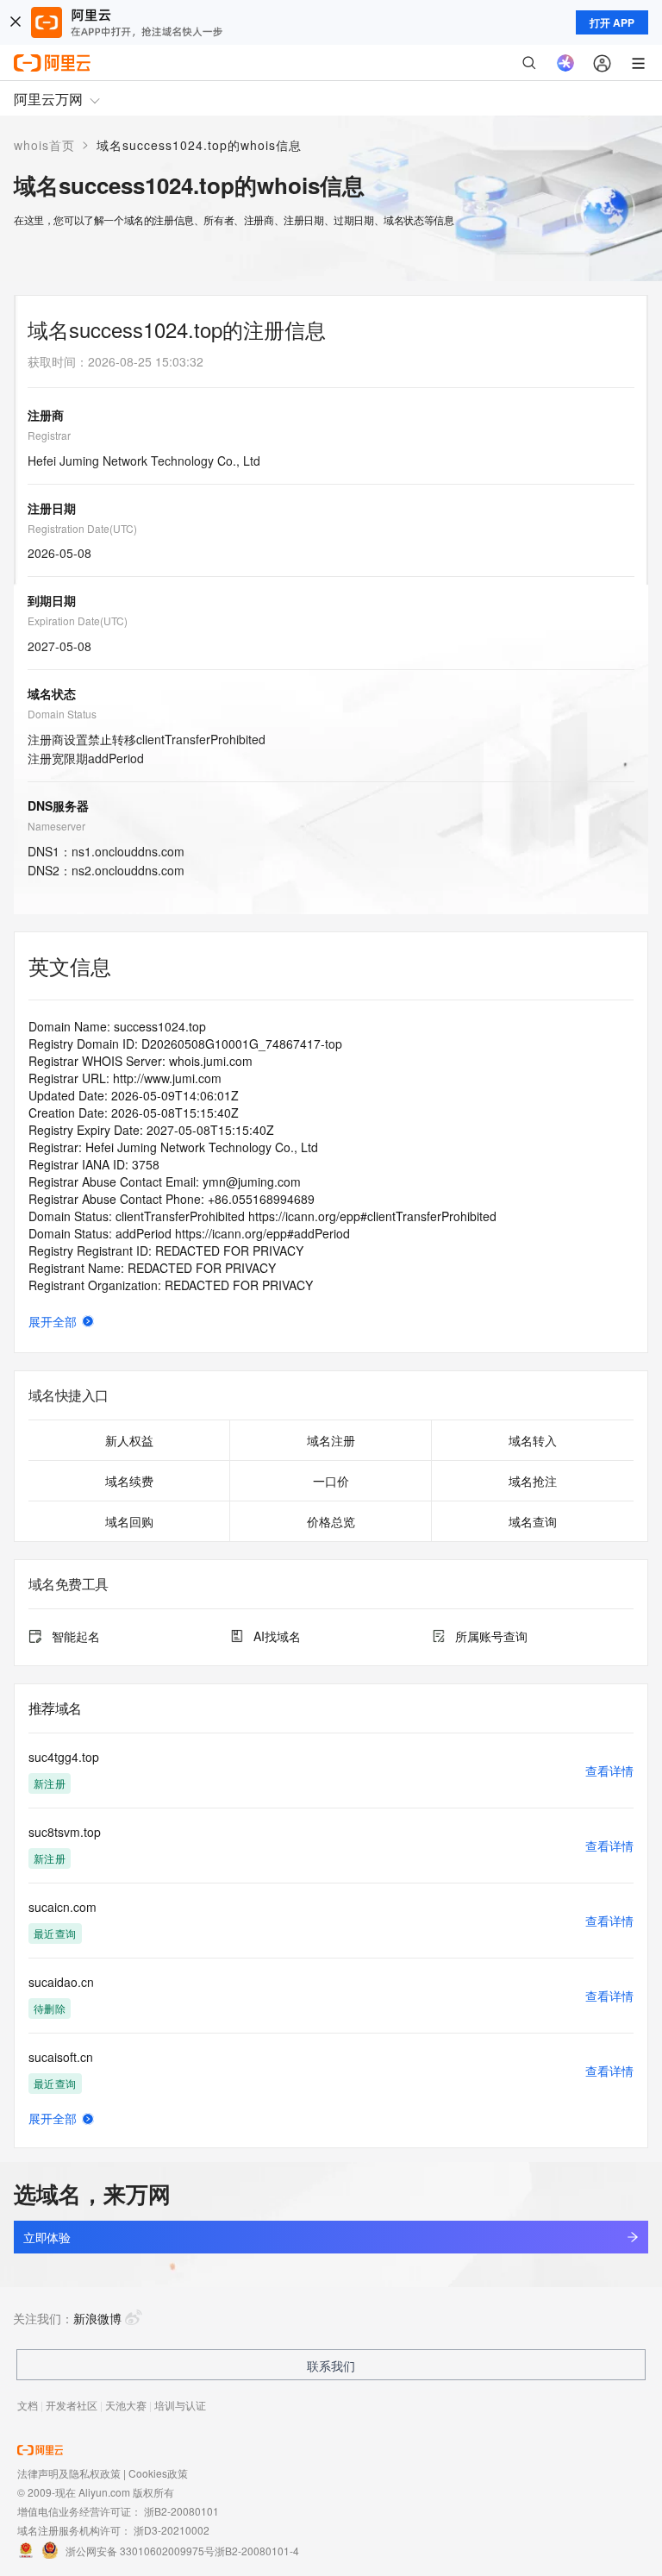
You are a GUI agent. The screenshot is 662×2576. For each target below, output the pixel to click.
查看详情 (609, 1771)
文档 (28, 2405)
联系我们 (331, 2366)
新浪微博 (97, 2318)
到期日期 (52, 600)
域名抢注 (533, 1481)
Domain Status (62, 714)
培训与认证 (180, 2405)
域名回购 (129, 1521)
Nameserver (56, 826)
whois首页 (44, 145)
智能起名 (76, 1636)
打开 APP (612, 22)
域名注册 (331, 1440)
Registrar (49, 435)
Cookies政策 (158, 2473)
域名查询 (533, 1521)
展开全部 (53, 1321)
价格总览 (331, 1521)
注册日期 (52, 508)
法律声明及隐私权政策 (69, 2473)
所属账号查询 (491, 1636)
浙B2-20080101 (181, 2511)
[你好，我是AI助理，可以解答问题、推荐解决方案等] (565, 63)
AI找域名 (277, 1636)
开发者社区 (72, 2405)
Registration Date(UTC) (82, 528)
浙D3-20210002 (172, 2530)
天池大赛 (126, 2405)
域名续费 (129, 1481)
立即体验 (47, 2237)
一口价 (331, 1481)
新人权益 (129, 1440)
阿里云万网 (48, 99)
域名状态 (52, 693)
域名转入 (533, 1440)
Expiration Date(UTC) (78, 620)
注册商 (46, 415)
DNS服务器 (58, 805)
